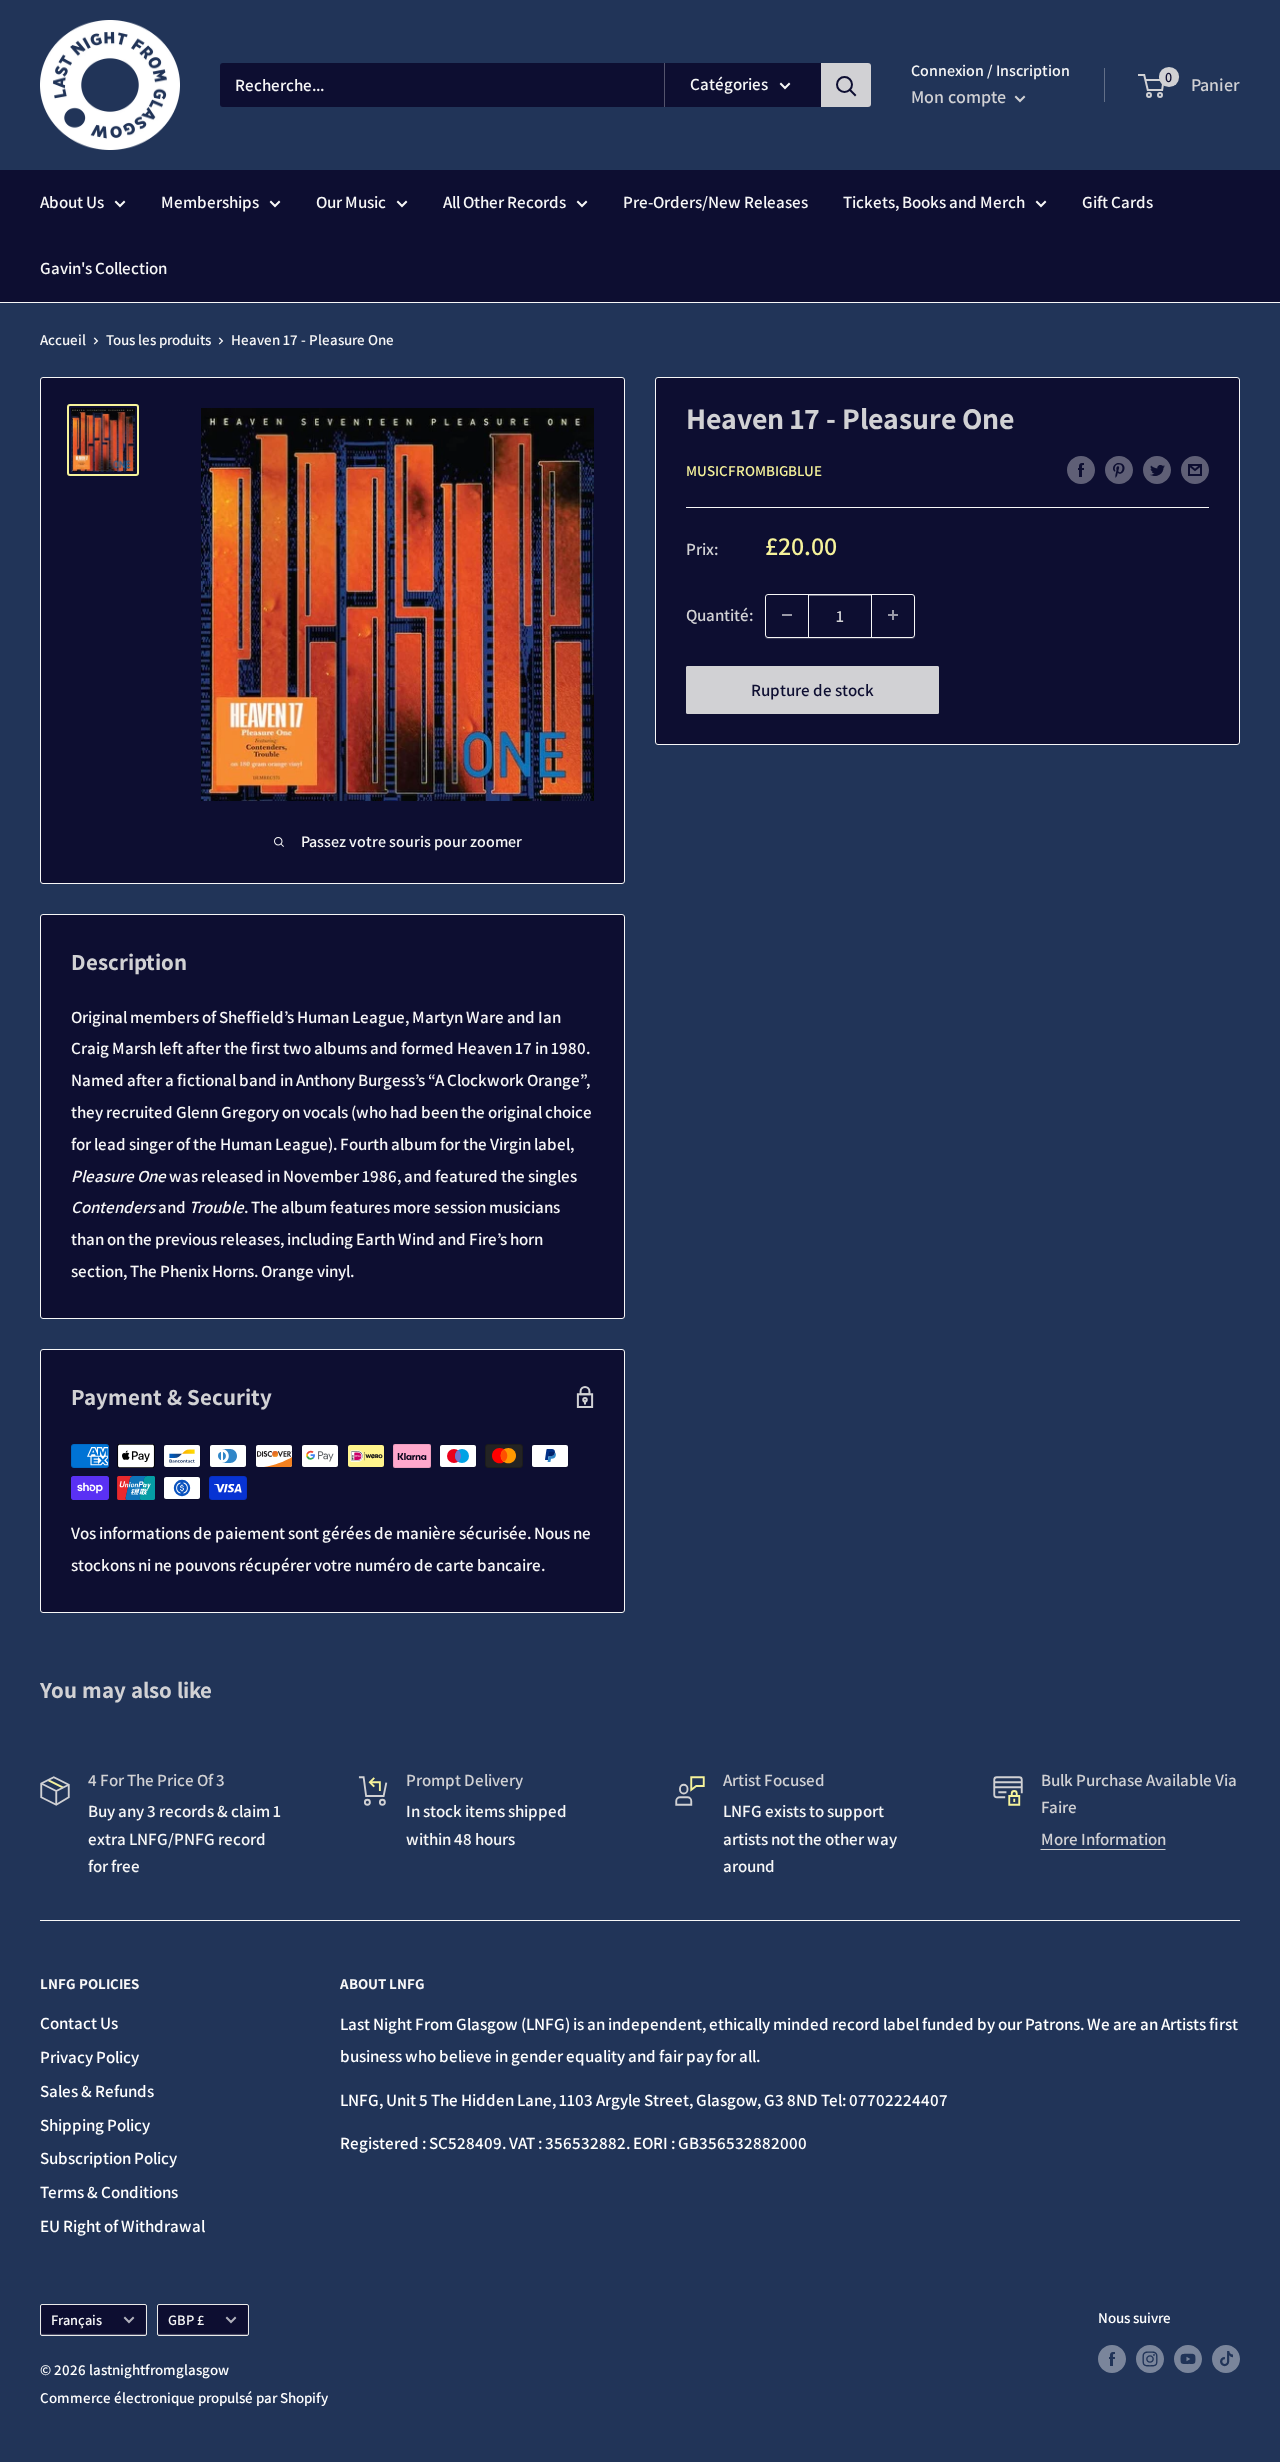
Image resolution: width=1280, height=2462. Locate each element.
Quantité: (719, 614)
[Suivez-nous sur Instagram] (1150, 2358)
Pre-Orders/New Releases (715, 202)
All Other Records (504, 202)
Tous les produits (158, 339)
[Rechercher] (846, 85)
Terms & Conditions (109, 2192)
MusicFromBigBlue (754, 470)
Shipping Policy (95, 2125)
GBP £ (186, 2319)
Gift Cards (1117, 202)
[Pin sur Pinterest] (1119, 469)
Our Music (351, 202)
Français (76, 2319)
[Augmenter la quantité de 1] (893, 615)
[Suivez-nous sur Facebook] (1112, 2358)
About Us (72, 202)
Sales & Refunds (97, 2091)
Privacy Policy (89, 2057)
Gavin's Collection (103, 268)
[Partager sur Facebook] (1081, 469)
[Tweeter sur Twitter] (1157, 469)
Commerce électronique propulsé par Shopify (184, 2397)
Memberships (210, 202)
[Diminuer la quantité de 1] (787, 615)
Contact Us (79, 2023)
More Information (1103, 1839)
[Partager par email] (1195, 469)
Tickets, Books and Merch (934, 202)
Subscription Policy (108, 2158)
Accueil (63, 339)
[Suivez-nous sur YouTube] (1188, 2358)
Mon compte (960, 96)
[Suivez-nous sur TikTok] (1226, 2358)
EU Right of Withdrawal (122, 2226)
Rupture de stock (812, 689)
